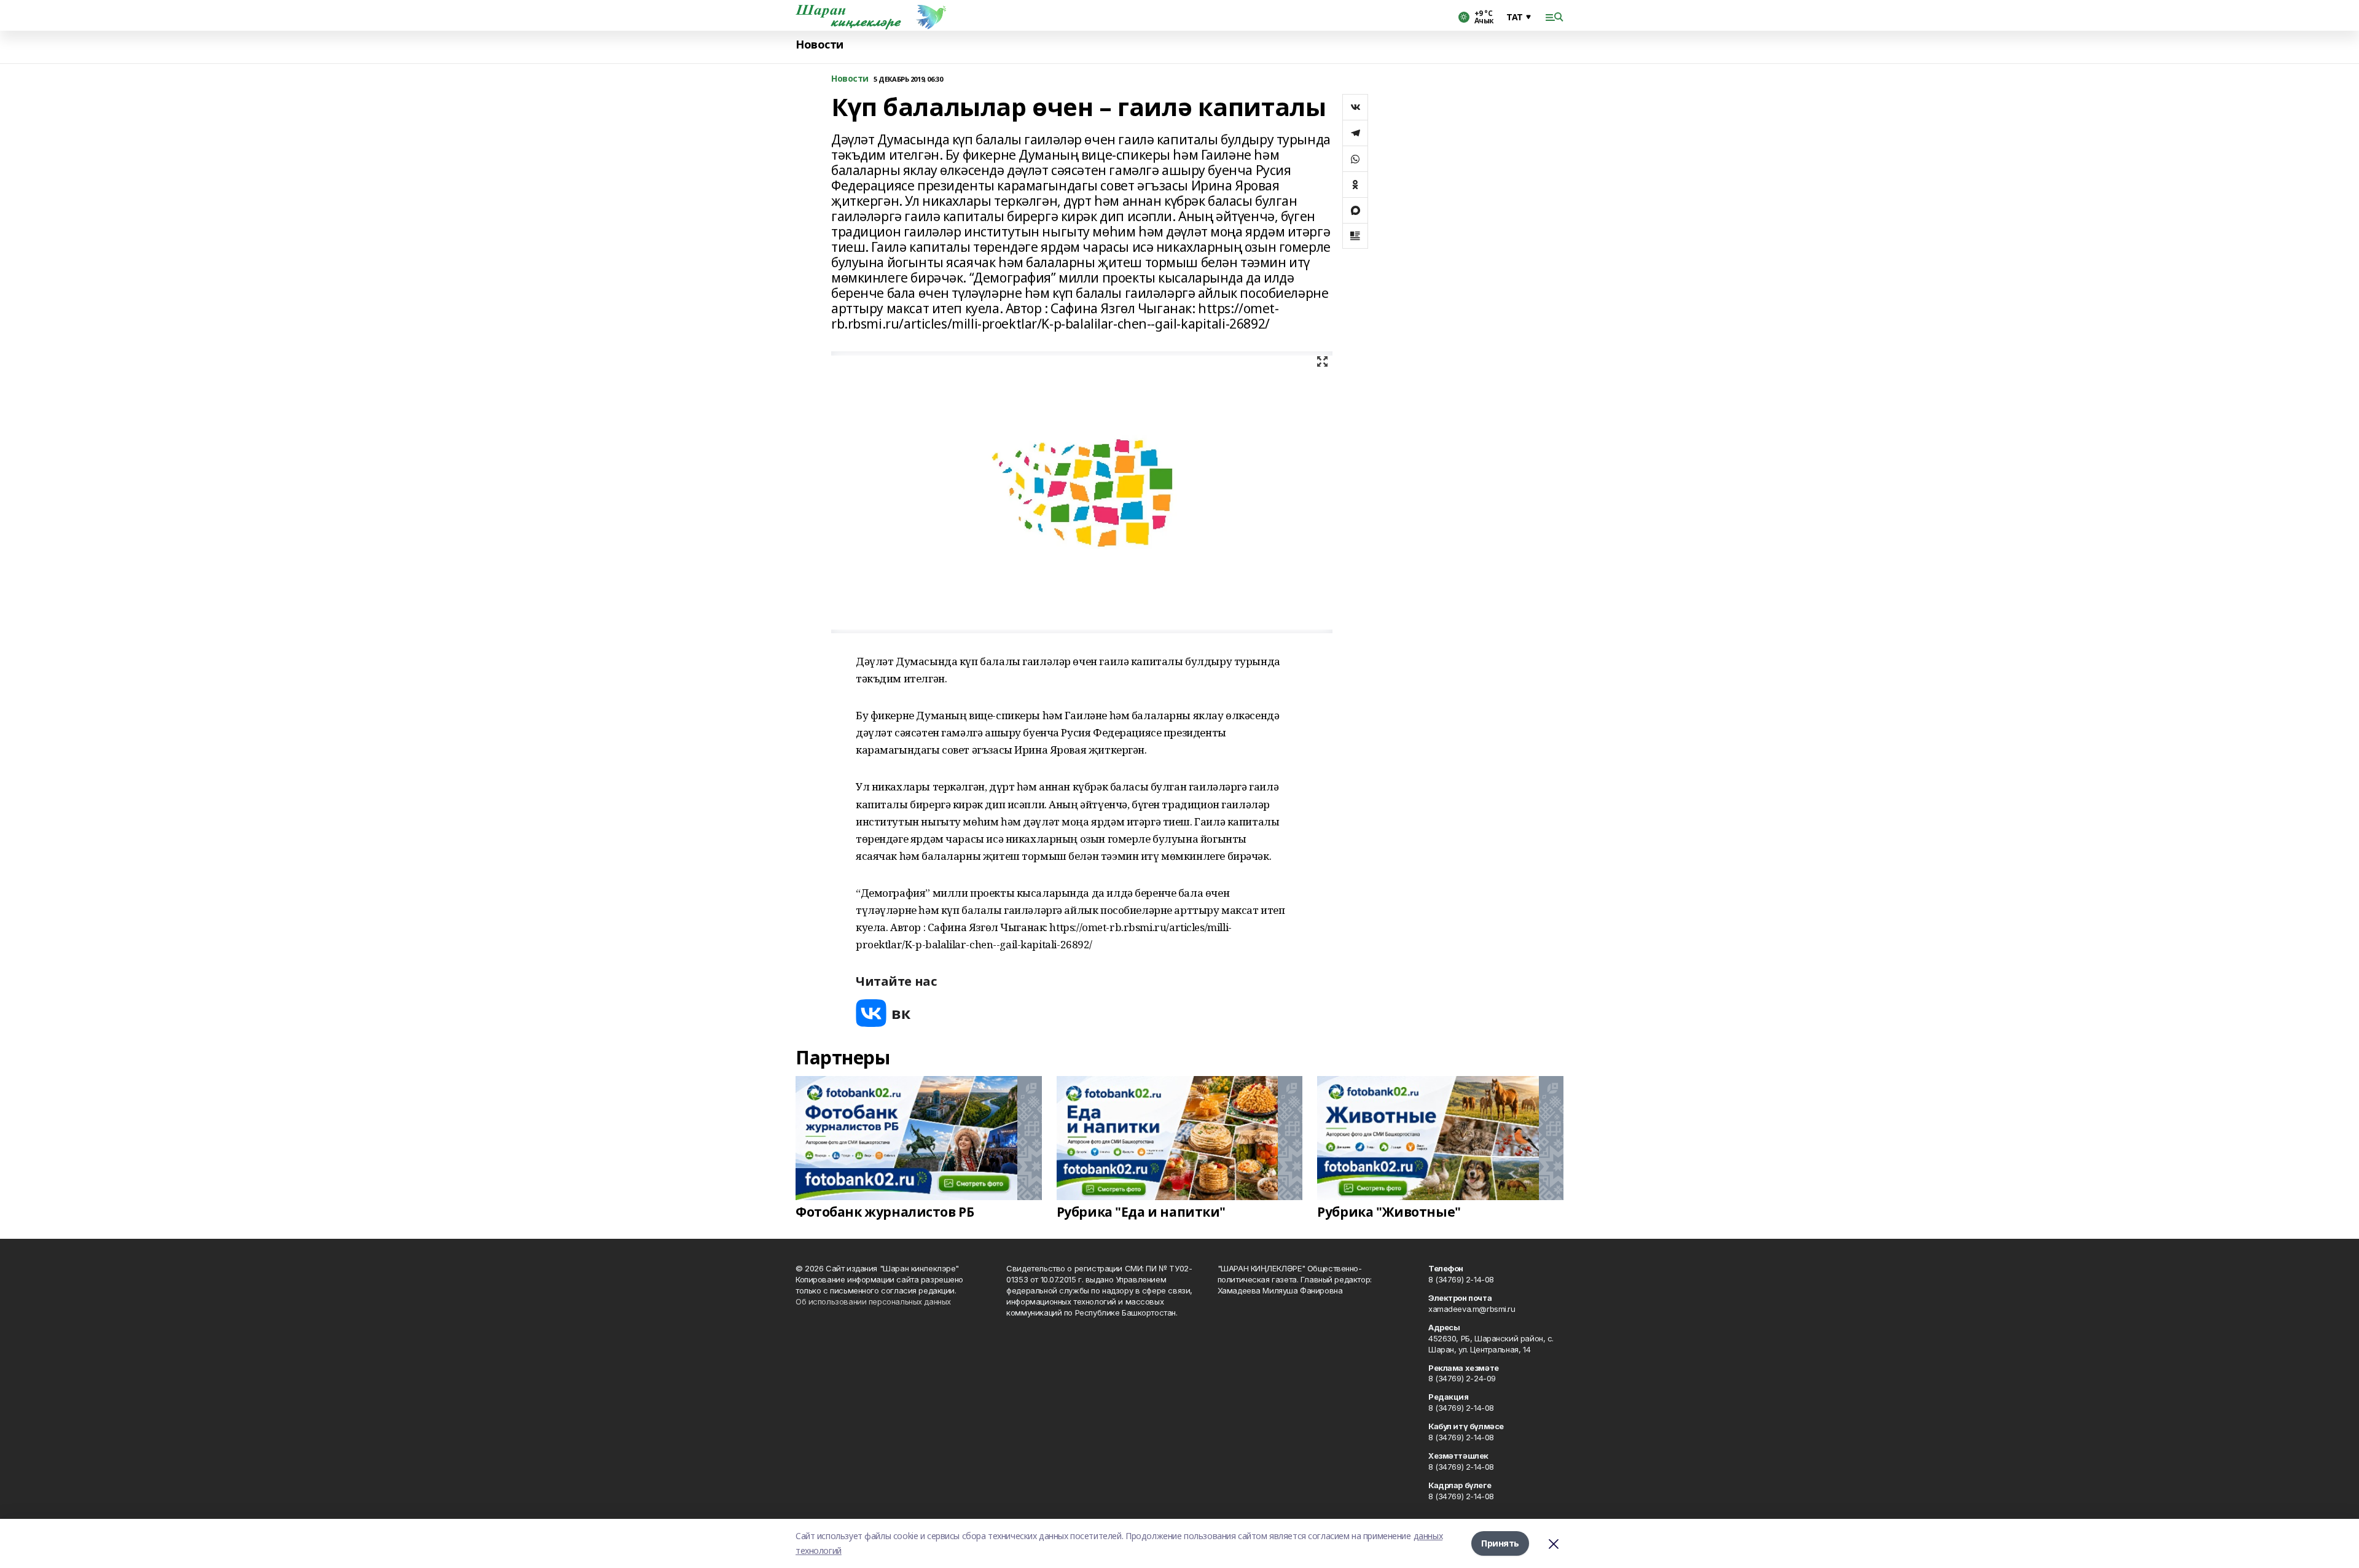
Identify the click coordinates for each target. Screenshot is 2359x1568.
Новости (820, 45)
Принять (1500, 1543)
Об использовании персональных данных (873, 1301)
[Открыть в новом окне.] (883, 1013)
